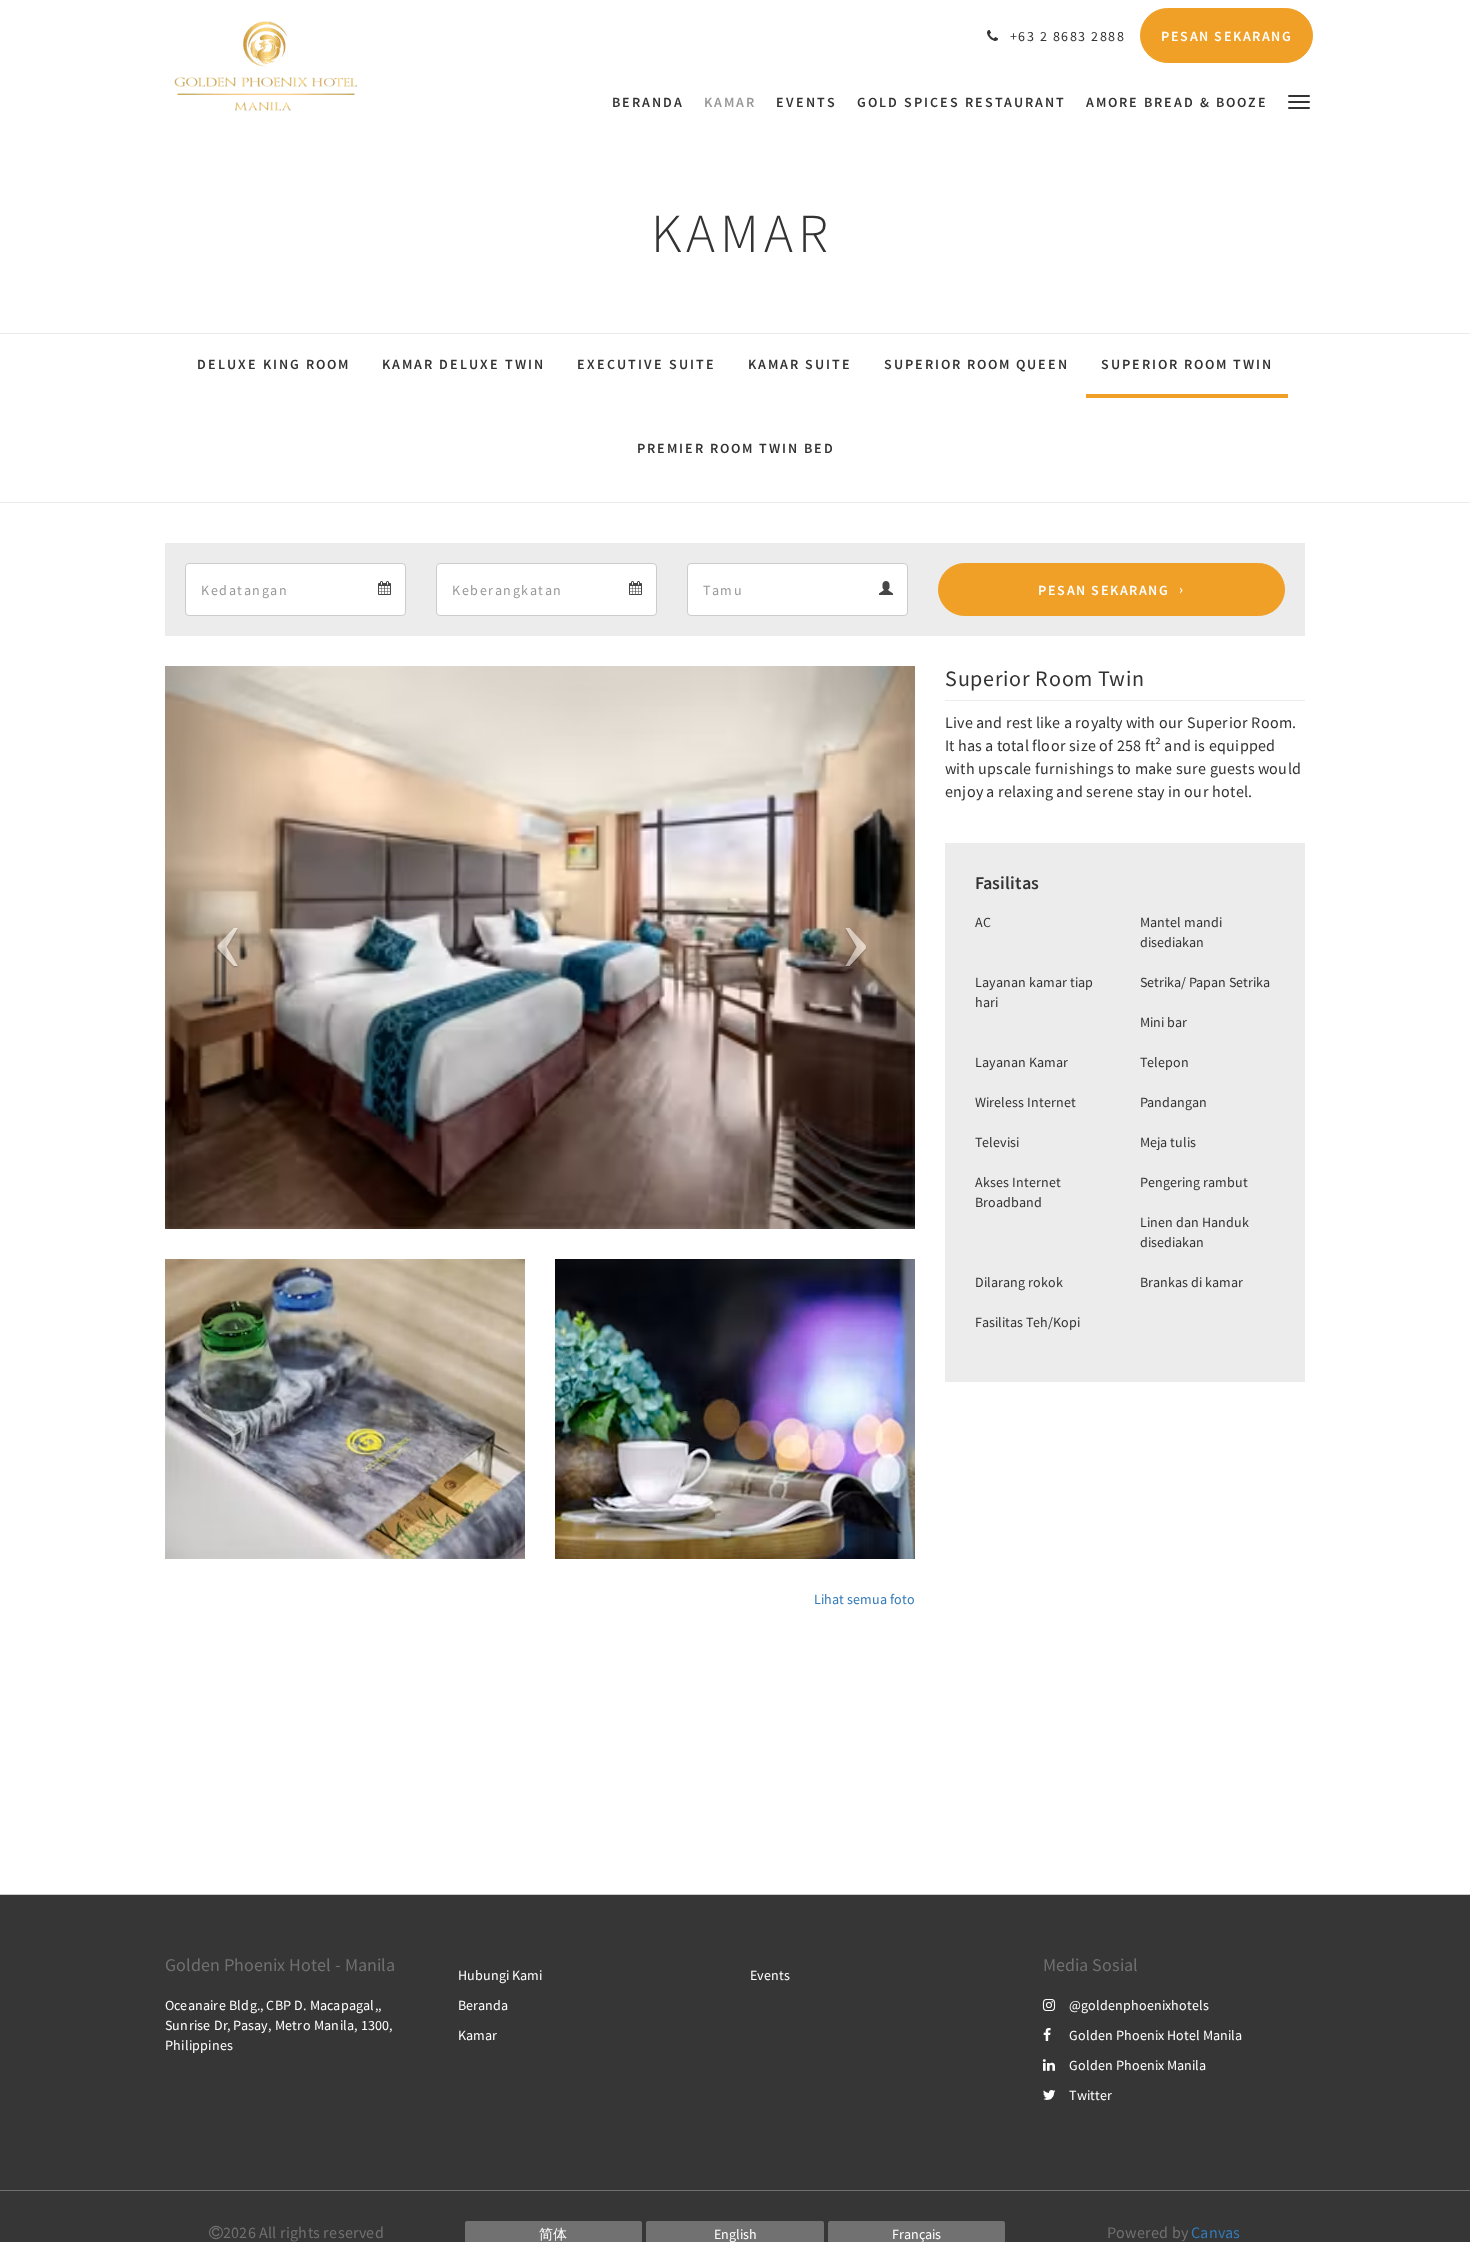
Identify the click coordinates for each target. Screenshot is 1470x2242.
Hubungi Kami (500, 1975)
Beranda (483, 2005)
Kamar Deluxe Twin (463, 364)
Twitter (1090, 2095)
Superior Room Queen (976, 364)
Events (770, 1975)
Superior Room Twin (1187, 364)
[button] (1299, 100)
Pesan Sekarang (1103, 590)
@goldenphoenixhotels (1139, 2005)
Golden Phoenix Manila (1137, 2065)
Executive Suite (646, 364)
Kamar (477, 2035)
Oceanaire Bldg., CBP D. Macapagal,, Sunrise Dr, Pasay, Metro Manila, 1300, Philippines (279, 2025)
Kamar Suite (800, 364)
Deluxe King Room (273, 364)
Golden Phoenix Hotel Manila (1155, 2035)
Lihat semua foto (864, 1599)
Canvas (1215, 2232)
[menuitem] (653, 102)
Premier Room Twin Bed (736, 448)
